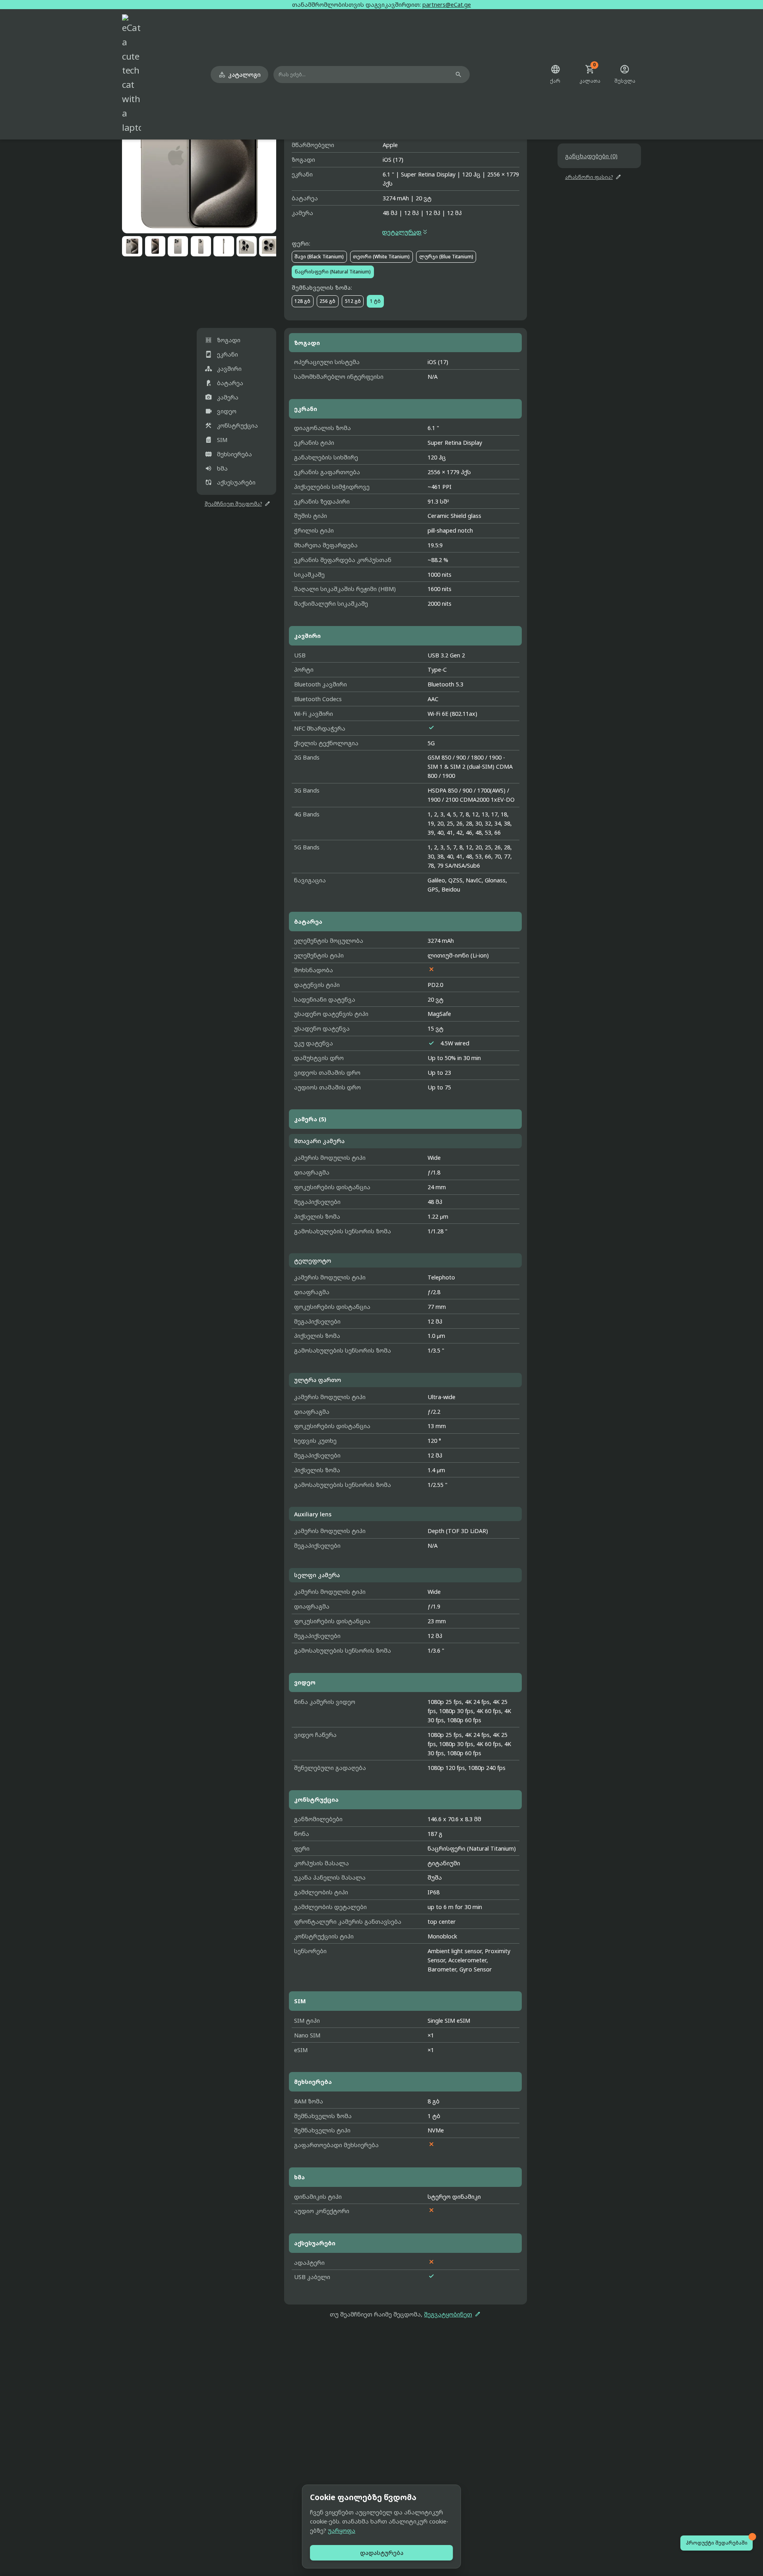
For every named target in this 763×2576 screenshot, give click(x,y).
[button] (199, 156)
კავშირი (223, 369)
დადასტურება (382, 2553)
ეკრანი (222, 354)
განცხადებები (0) (591, 156)
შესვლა (625, 74)
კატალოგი (239, 75)
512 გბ (353, 301)
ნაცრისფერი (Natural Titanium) (333, 272)
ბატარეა (224, 383)
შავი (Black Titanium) (319, 257)
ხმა (216, 468)
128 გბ (302, 301)
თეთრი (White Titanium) (381, 257)
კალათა (590, 74)
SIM (216, 440)
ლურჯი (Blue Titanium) (446, 257)
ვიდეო (221, 411)
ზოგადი (223, 340)
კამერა (222, 397)
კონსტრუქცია (231, 425)
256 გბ (327, 301)
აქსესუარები (230, 482)
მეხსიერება (229, 454)
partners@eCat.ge (447, 5)
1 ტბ (375, 301)
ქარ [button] (555, 74)
